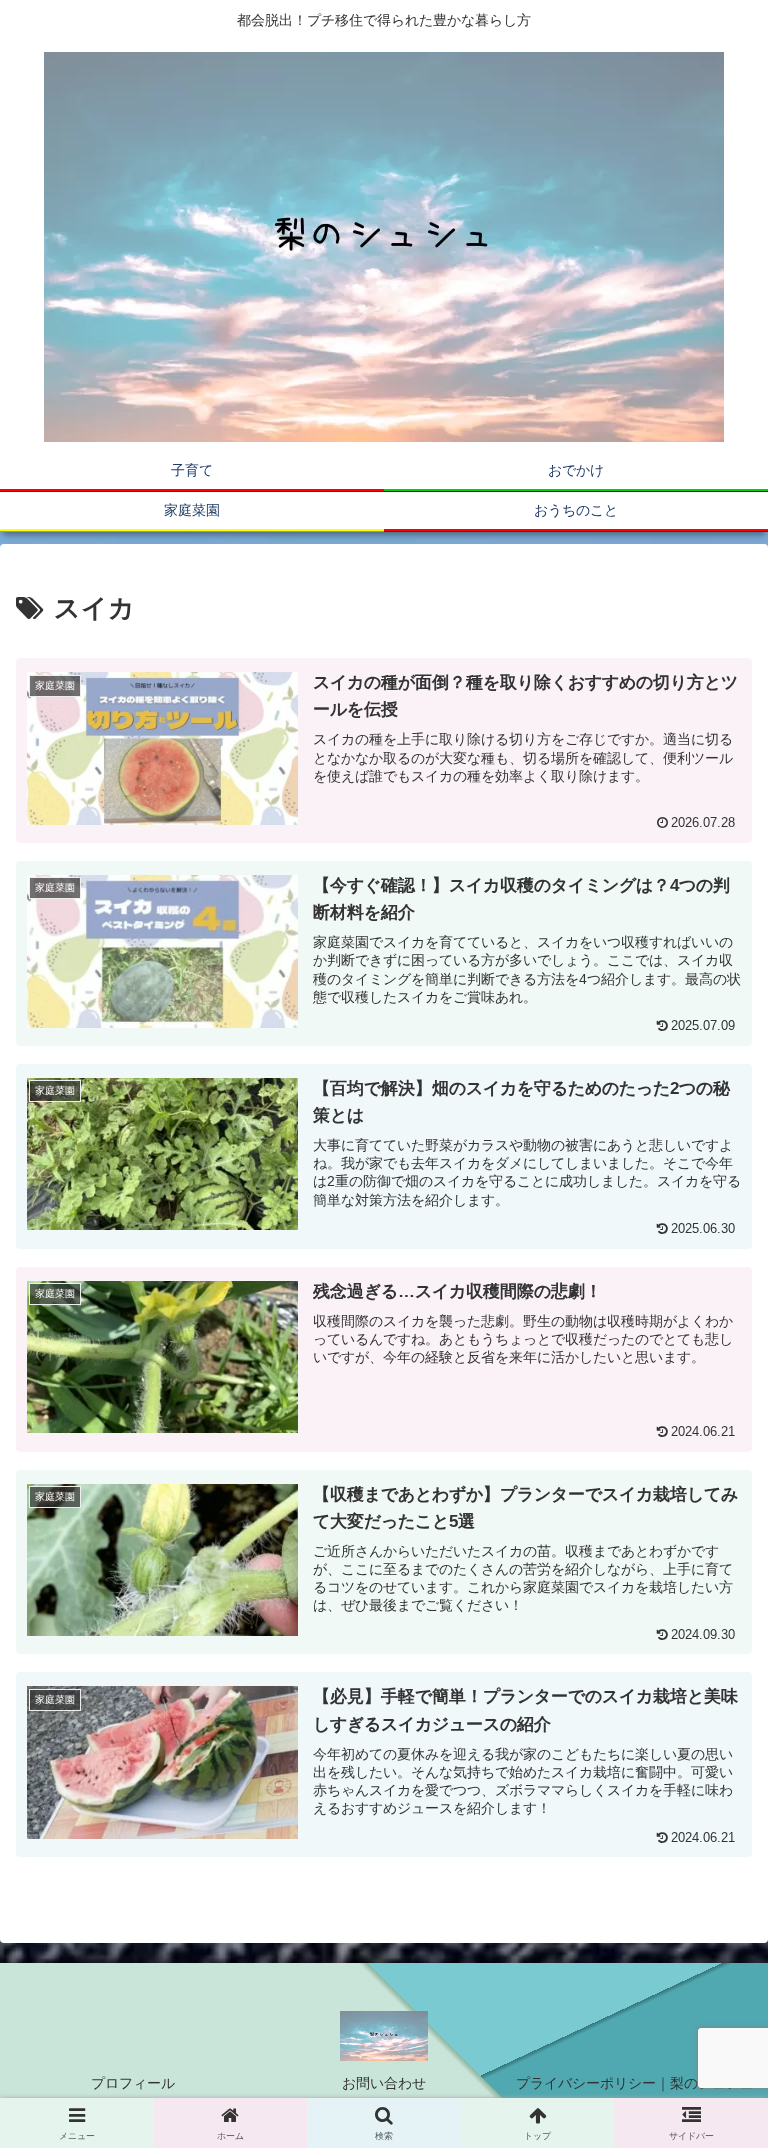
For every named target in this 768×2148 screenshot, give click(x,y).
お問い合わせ (384, 2083)
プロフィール (133, 2083)
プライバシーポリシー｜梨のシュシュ (635, 2083)
